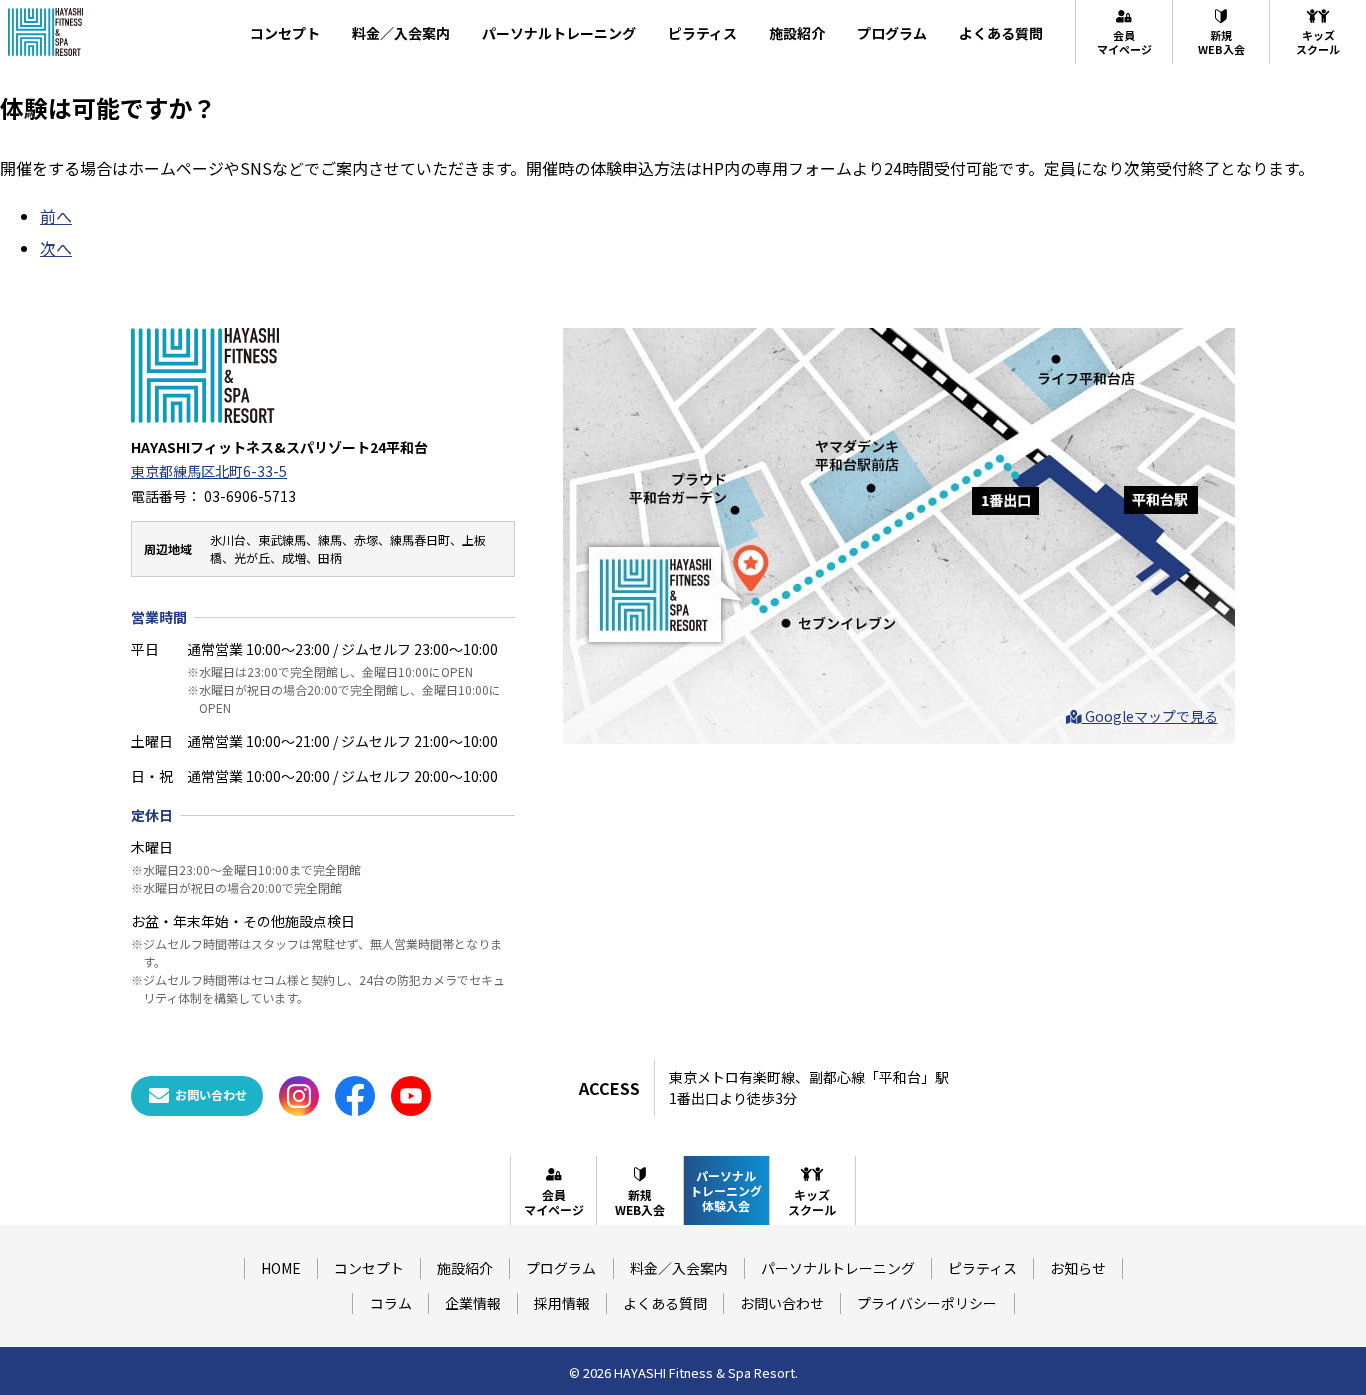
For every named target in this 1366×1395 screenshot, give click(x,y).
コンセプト (285, 33)
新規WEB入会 (1221, 42)
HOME (281, 1268)
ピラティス (702, 33)
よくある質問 (1001, 33)
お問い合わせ (782, 1303)
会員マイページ (1124, 42)
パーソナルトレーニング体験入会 (726, 1190)
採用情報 (562, 1303)
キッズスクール (1318, 42)
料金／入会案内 (401, 33)
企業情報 (473, 1303)
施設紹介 (797, 33)
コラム (391, 1303)
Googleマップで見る (1150, 716)
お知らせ (1078, 1268)
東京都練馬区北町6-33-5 (209, 471)
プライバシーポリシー (927, 1303)
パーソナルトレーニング (559, 33)
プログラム (892, 33)
